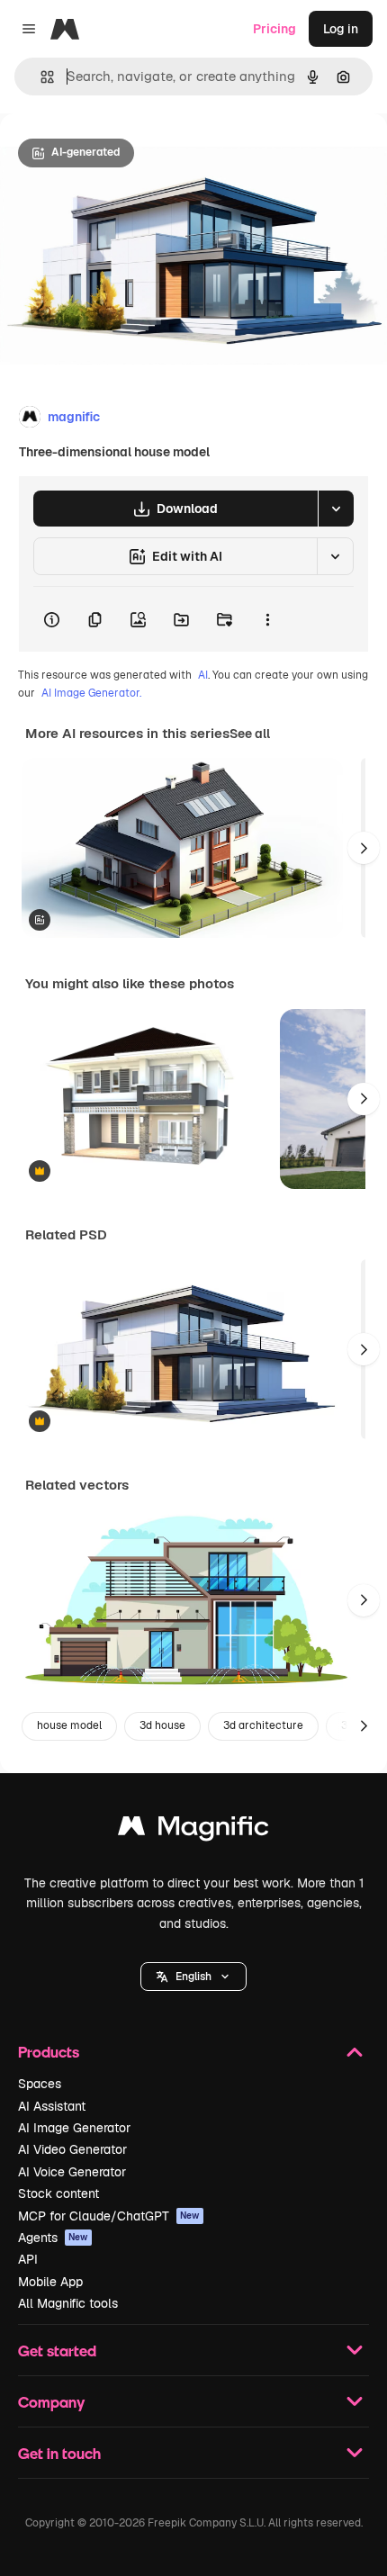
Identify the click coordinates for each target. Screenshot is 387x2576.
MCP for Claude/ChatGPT (109, 2216)
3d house (162, 1725)
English (193, 1977)
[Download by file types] (336, 509)
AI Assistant (52, 2106)
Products (49, 2052)
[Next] (364, 848)
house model (69, 1725)
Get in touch (59, 2453)
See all (250, 734)
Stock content (58, 2193)
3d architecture (263, 1725)
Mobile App (50, 2282)
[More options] (267, 619)
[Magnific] (193, 1830)
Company (51, 2402)
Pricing (274, 29)
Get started (57, 2351)
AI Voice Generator (72, 2172)
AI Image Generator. (91, 693)
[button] (193, 1977)
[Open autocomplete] (40, 77)
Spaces (40, 2084)
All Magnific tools (68, 2303)
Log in (341, 29)
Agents (53, 2238)
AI (203, 675)
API (28, 2259)
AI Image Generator (74, 2128)
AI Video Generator (72, 2149)
